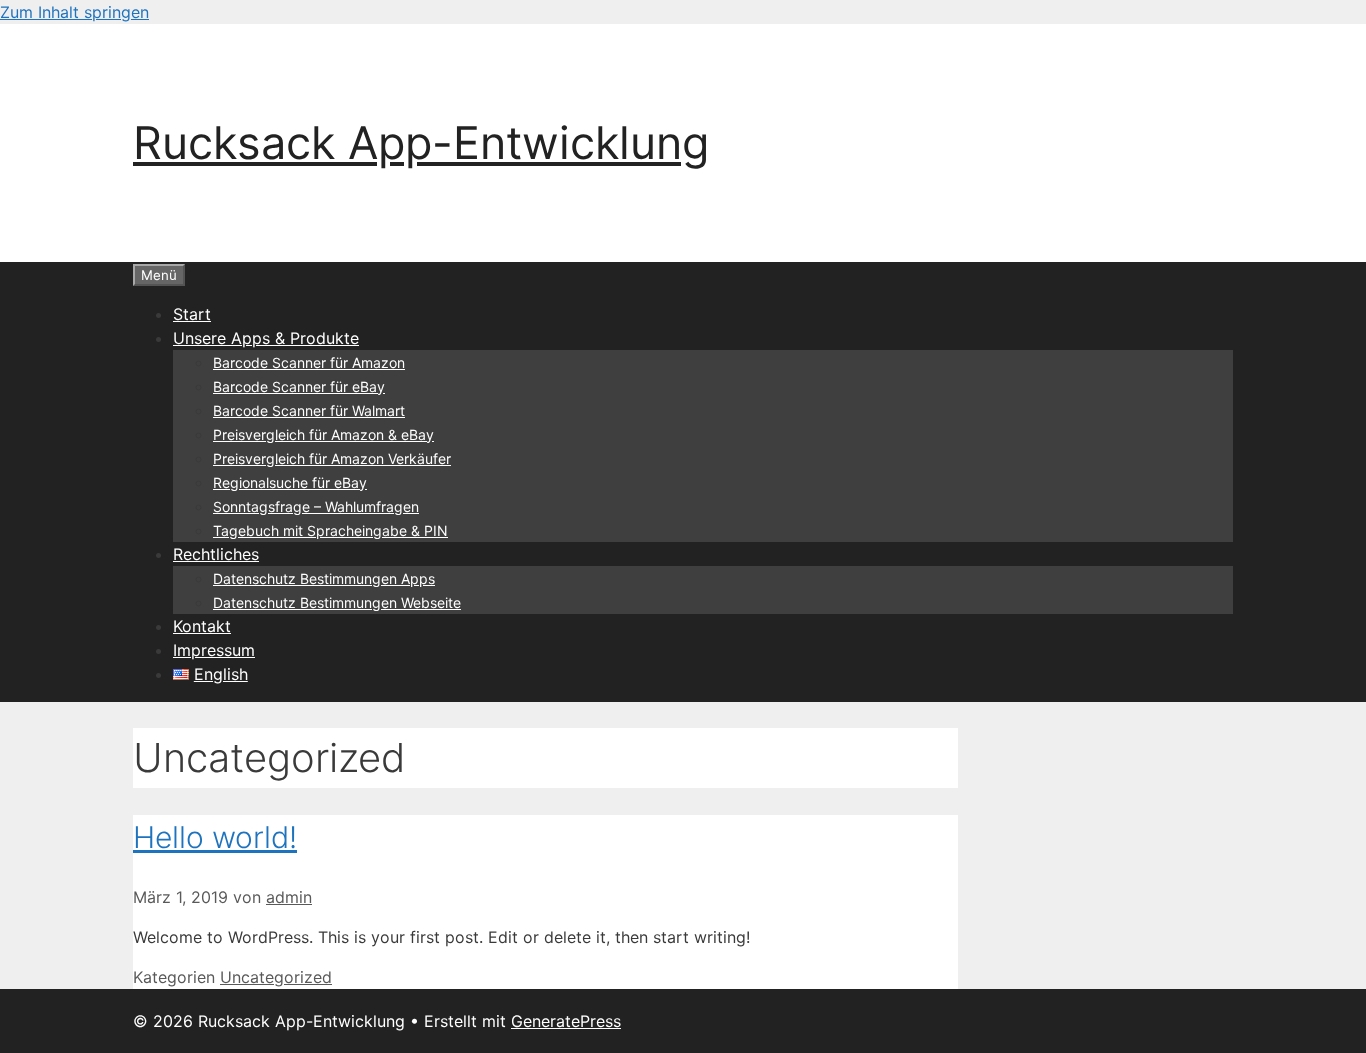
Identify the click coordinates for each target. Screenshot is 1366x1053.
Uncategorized (276, 977)
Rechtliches (216, 554)
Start (192, 314)
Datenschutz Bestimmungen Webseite (337, 602)
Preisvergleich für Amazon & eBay (323, 434)
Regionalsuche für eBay (290, 482)
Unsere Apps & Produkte (266, 338)
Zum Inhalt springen (74, 12)
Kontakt (202, 626)
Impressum (214, 650)
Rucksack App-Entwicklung (421, 142)
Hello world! (215, 837)
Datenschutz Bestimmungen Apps (324, 578)
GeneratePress (566, 1021)
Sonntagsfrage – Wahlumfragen (316, 506)
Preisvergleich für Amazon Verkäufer (332, 458)
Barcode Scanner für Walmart (309, 410)
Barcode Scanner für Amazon (309, 362)
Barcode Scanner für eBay (299, 386)
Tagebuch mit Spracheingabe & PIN (330, 530)
